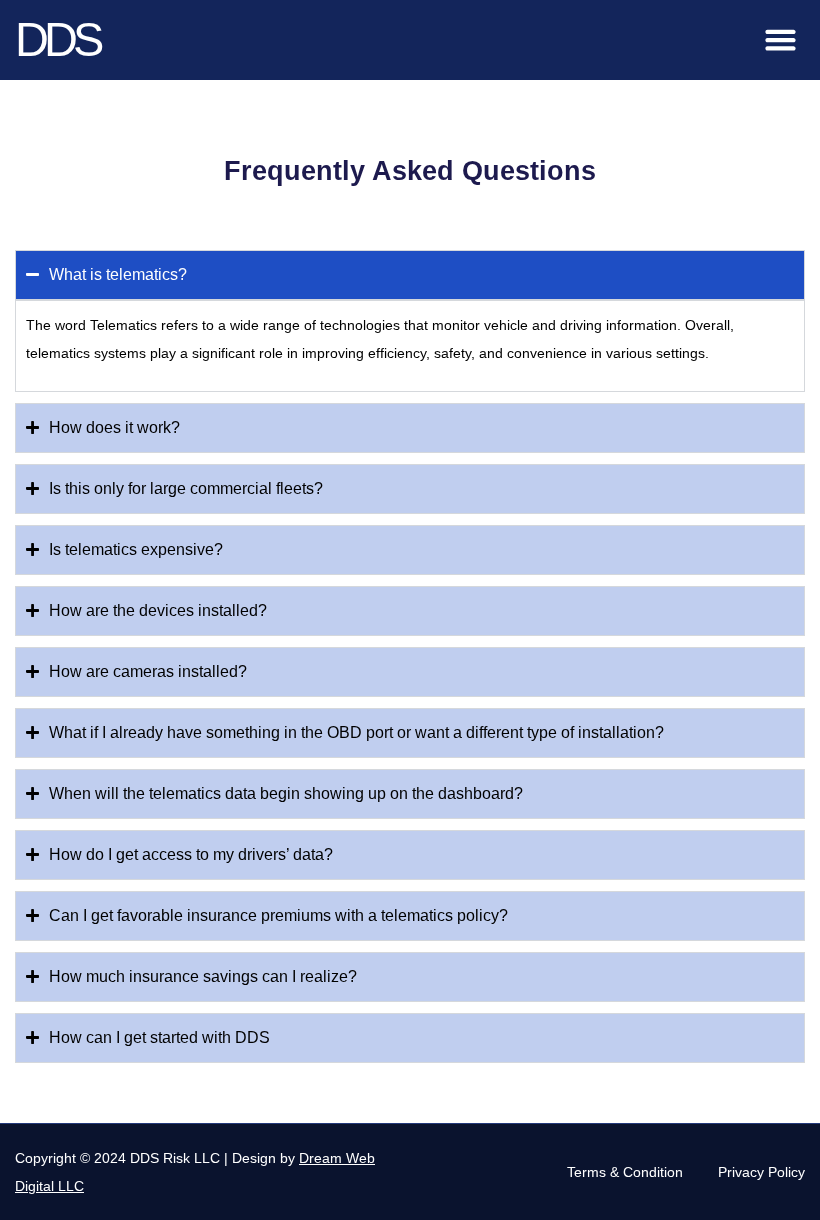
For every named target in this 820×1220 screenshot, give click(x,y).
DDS (57, 39)
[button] (781, 40)
